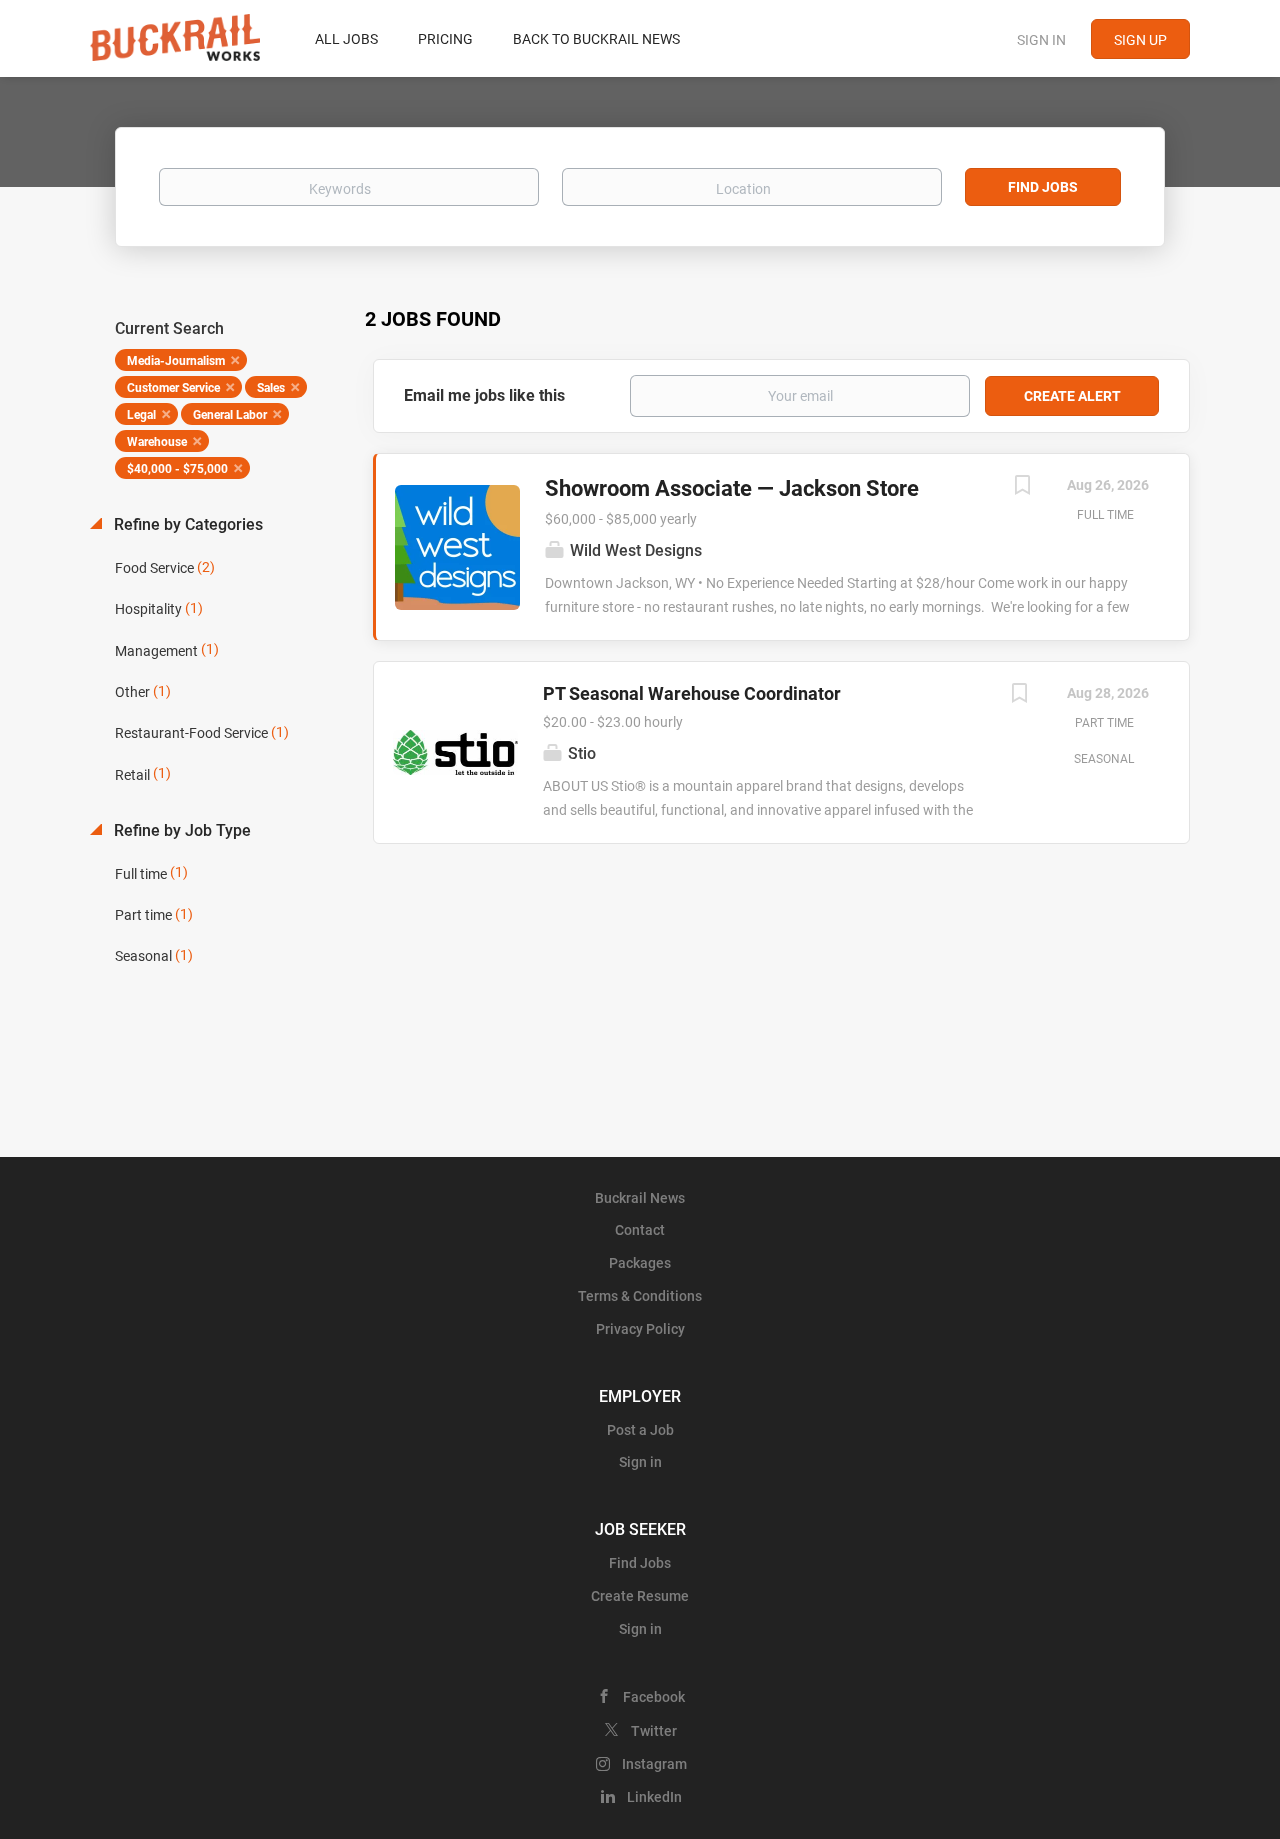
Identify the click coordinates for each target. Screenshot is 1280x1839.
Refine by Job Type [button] (180, 830)
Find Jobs (1043, 187)
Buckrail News (640, 1198)
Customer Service (173, 388)
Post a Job (640, 1430)
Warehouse (157, 442)
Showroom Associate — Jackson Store (732, 488)
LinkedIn (654, 1797)
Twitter (654, 1731)
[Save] (1022, 487)
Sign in (1041, 40)
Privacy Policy (640, 1329)
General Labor (230, 415)
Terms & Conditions (640, 1296)
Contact (640, 1230)
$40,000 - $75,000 (177, 469)
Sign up (1140, 40)
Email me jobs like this (484, 395)
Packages (640, 1263)
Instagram (654, 1764)
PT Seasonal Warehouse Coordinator (692, 693)
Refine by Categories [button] (186, 524)
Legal (141, 415)
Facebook (654, 1697)
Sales (271, 388)
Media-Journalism (176, 361)
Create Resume (640, 1596)
